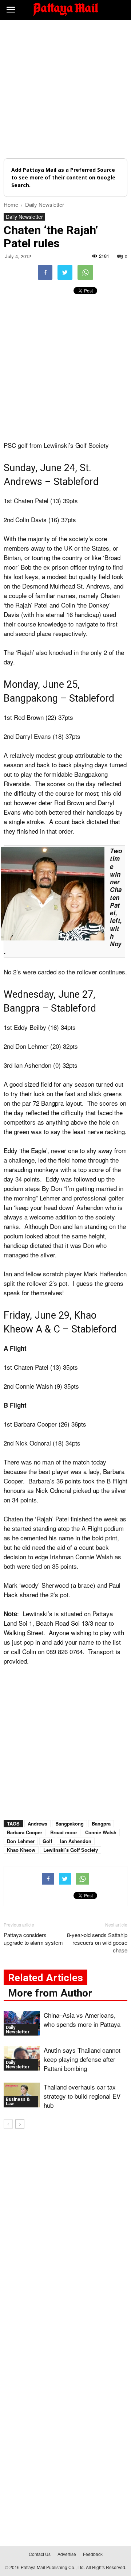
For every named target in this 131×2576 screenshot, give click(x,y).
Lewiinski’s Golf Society (71, 1850)
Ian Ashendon (76, 1841)
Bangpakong (70, 1824)
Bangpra (101, 1824)
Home (11, 204)
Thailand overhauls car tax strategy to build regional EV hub (82, 2096)
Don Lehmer (21, 1841)
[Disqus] (65, 2239)
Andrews (37, 1824)
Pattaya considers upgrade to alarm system (33, 1939)
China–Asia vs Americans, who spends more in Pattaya (82, 2020)
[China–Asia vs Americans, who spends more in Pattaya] (22, 2023)
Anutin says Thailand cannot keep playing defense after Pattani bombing (82, 2059)
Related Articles (45, 1978)
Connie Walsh (101, 1832)
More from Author (50, 1993)
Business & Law (18, 2102)
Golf (47, 1841)
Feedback (93, 2554)
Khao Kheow (21, 1850)
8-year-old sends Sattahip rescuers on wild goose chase (97, 1942)
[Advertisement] (65, 89)
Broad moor (64, 1832)
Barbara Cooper (25, 1832)
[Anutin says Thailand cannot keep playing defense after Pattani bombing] (22, 2058)
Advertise (67, 2554)
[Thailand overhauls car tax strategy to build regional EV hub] (22, 2095)
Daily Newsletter (24, 217)
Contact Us (40, 2554)
